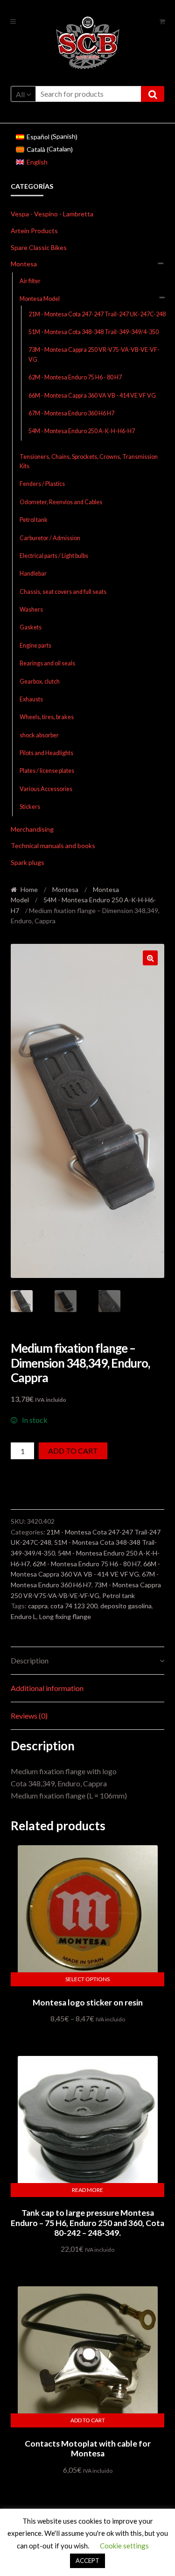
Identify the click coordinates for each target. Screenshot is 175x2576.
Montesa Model (40, 299)
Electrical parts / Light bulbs (54, 556)
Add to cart (73, 1451)
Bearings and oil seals (47, 663)
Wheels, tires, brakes (47, 717)
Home (29, 889)
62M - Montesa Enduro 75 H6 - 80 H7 (75, 377)
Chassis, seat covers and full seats (63, 592)
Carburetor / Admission (50, 538)
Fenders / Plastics (42, 484)
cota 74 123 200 (74, 1606)
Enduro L (24, 1616)
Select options (87, 1979)
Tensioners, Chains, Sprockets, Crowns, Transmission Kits (89, 461)
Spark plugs (28, 862)
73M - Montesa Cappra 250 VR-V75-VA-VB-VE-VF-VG (94, 354)
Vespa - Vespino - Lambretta (52, 214)
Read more (87, 2190)
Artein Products (34, 231)
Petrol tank (34, 520)
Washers (31, 610)
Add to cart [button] (88, 2420)
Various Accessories (46, 789)
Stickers (30, 807)
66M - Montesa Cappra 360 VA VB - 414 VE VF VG (92, 396)
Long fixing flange (65, 1616)
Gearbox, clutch (40, 681)
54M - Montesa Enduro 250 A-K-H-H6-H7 (82, 431)
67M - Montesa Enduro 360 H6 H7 (71, 413)
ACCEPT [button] (87, 2561)
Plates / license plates (47, 771)
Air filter (30, 281)
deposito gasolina (126, 1606)
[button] (150, 958)
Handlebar (33, 574)
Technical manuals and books (53, 846)
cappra (38, 1606)
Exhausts (31, 699)
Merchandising (32, 829)
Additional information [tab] (47, 1688)
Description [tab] (30, 1660)
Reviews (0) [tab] (29, 1716)
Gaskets (31, 627)
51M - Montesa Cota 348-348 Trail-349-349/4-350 (94, 332)
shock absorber (39, 735)
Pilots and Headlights (46, 753)
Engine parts (35, 646)
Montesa (24, 264)
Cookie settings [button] (124, 2546)
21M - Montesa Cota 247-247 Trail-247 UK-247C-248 (97, 314)
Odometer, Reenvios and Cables (61, 502)
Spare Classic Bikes (39, 247)
